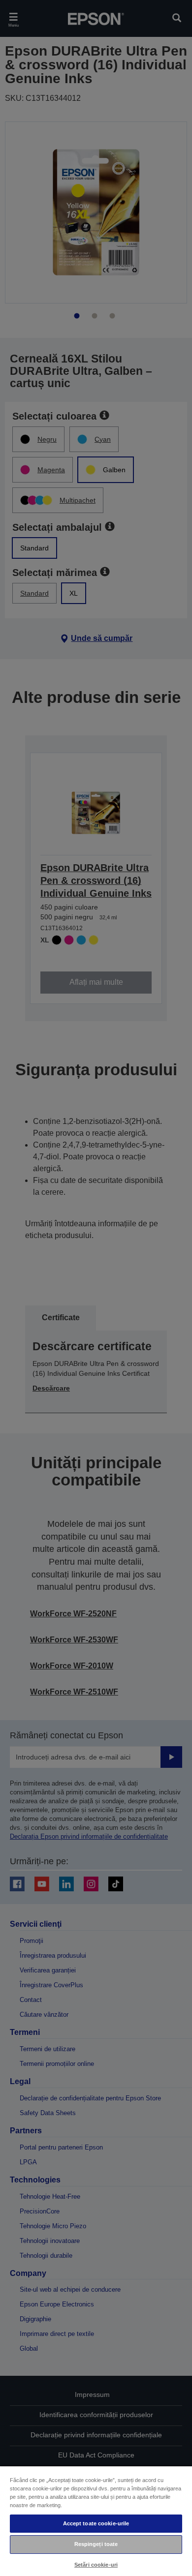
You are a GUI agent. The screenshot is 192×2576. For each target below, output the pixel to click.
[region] (96, 2521)
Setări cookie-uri (96, 2565)
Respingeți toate (96, 2544)
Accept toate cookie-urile (96, 2523)
